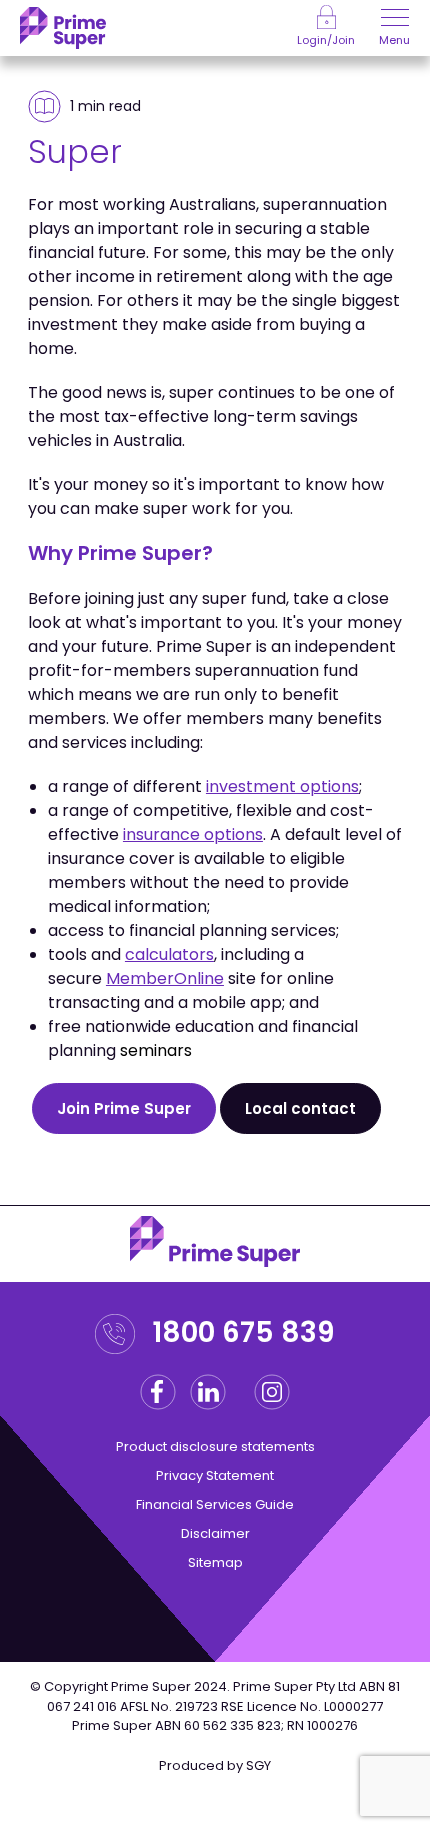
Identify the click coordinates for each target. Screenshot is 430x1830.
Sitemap (215, 1562)
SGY (258, 1765)
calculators (169, 954)
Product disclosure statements (215, 1446)
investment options (282, 786)
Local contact (300, 1108)
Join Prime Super (124, 1108)
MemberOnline (165, 978)
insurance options (193, 834)
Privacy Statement (215, 1475)
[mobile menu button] (395, 20)
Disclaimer (215, 1533)
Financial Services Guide (215, 1504)
